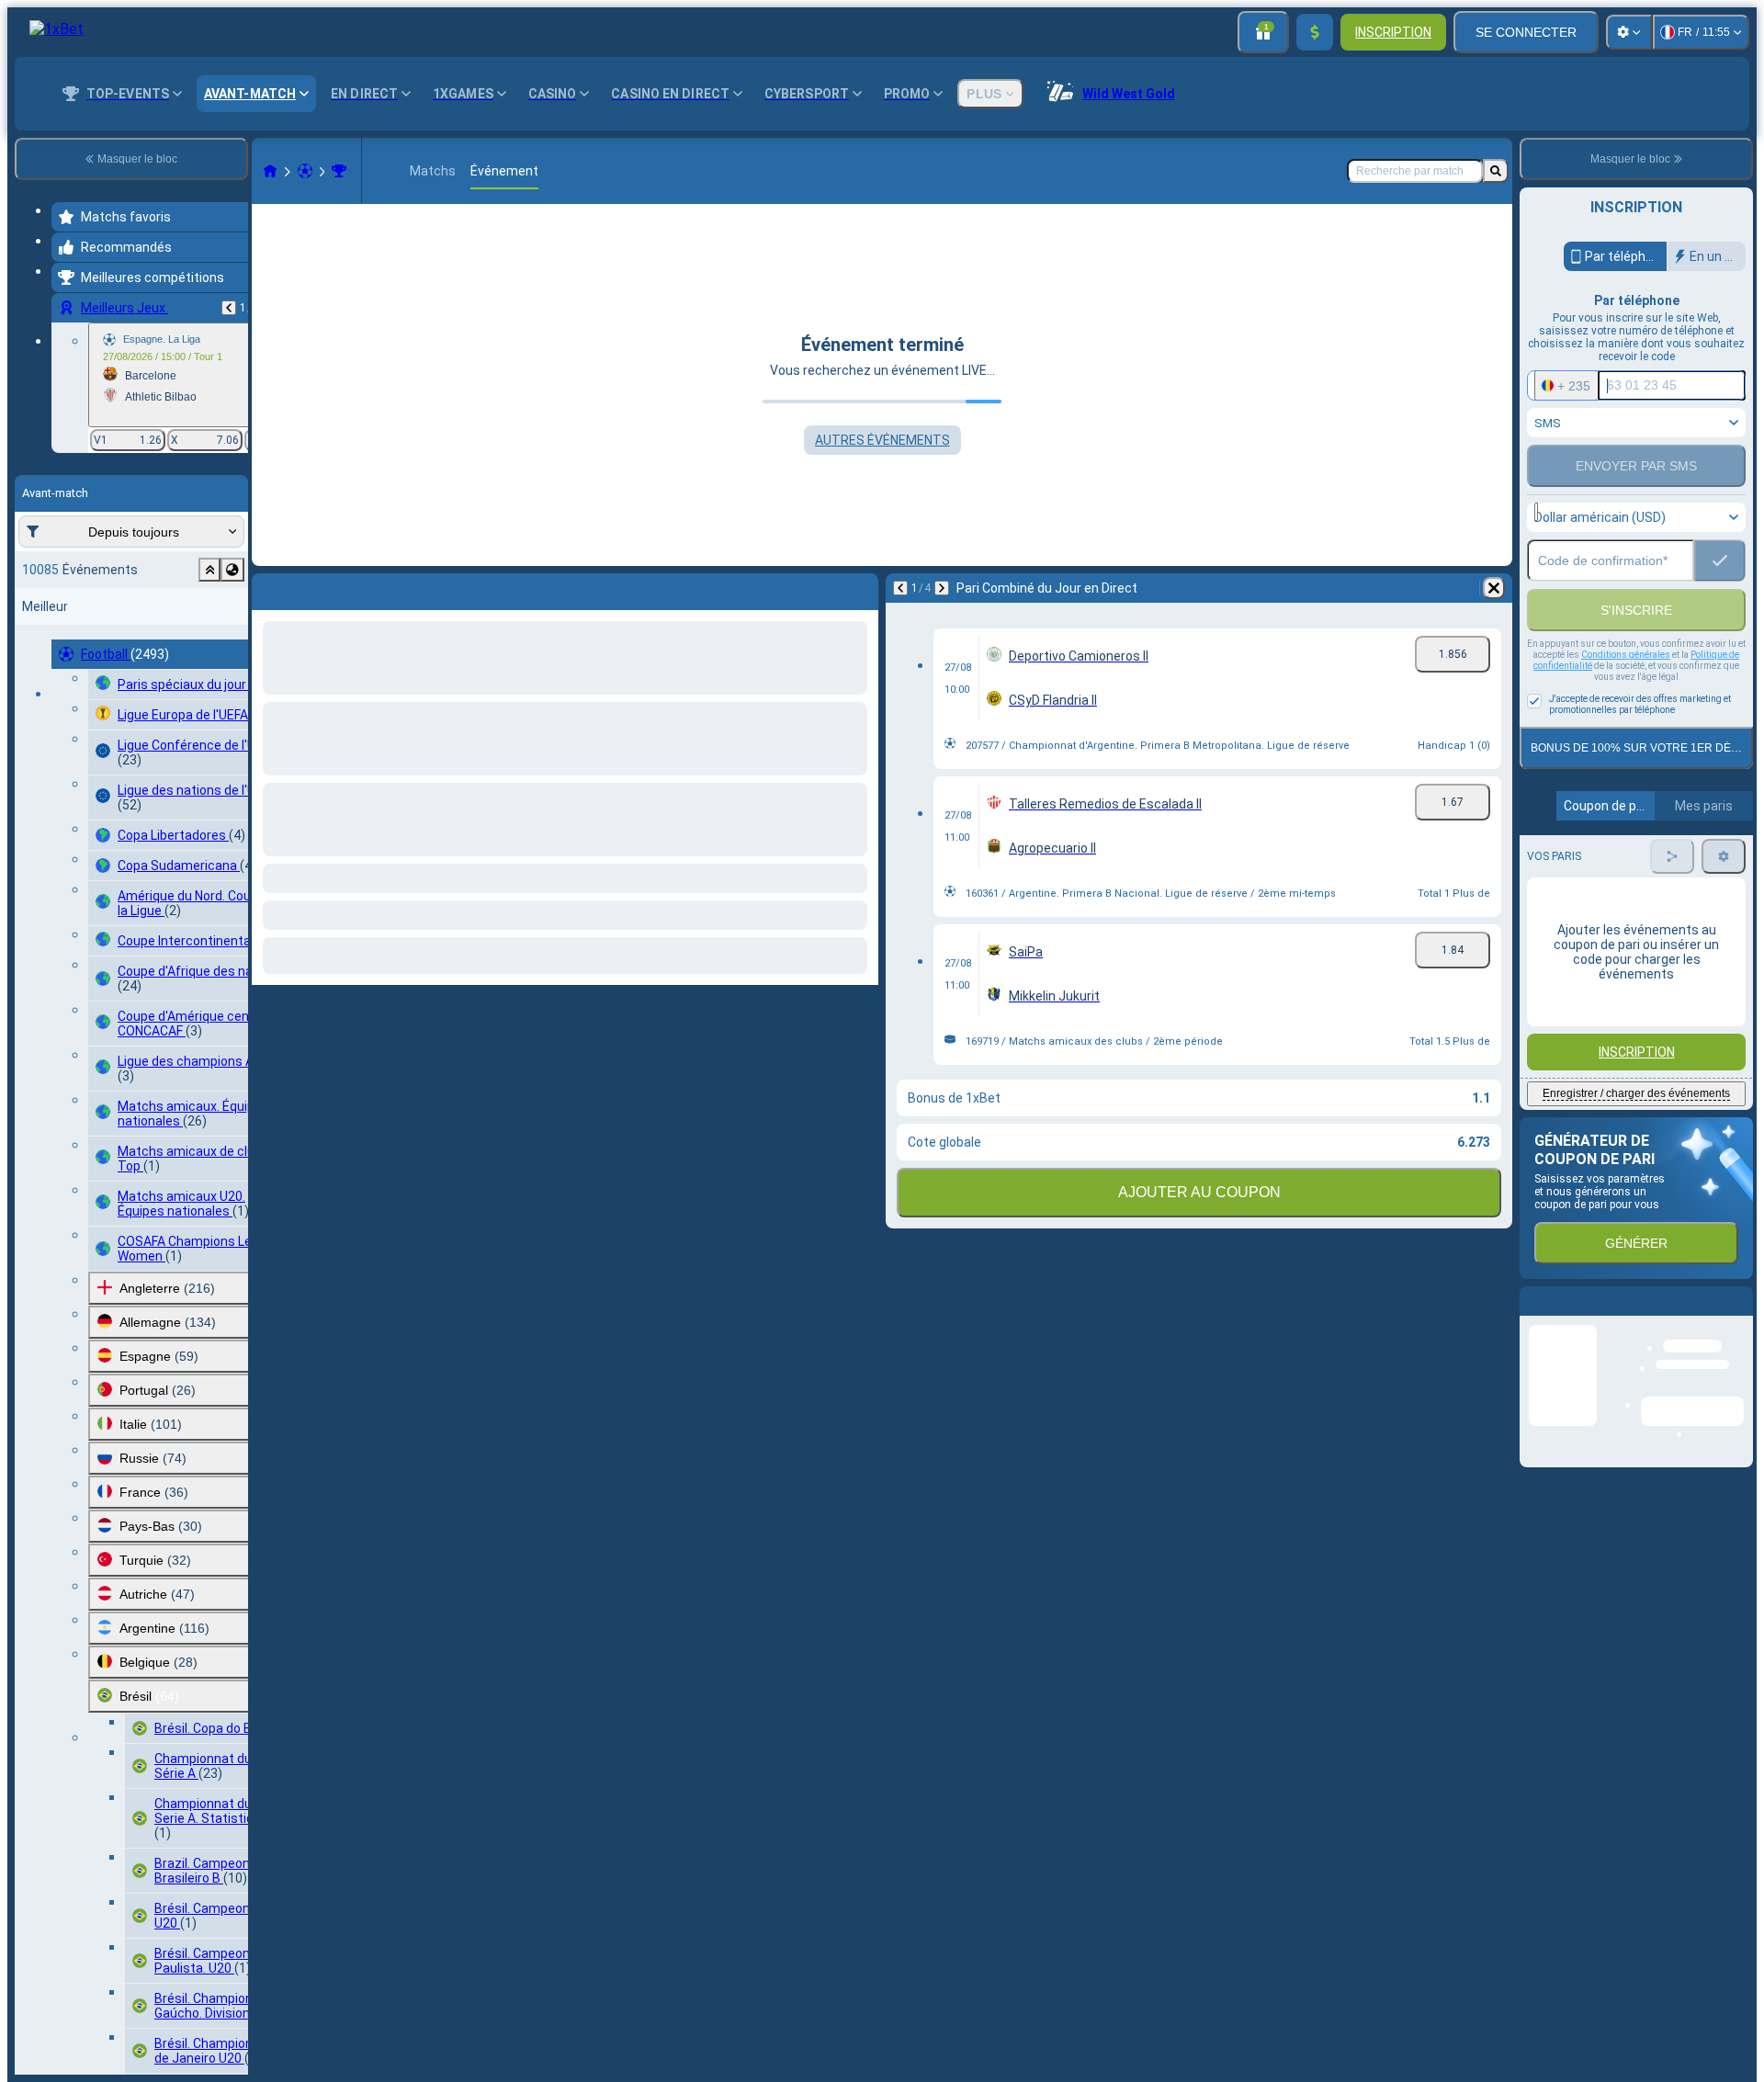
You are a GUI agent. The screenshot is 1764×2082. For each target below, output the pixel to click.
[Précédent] (229, 308)
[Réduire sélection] (209, 570)
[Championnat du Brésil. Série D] (339, 171)
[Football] (305, 171)
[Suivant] (314, 588)
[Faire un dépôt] (1315, 32)
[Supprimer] (860, 588)
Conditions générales (1626, 694)
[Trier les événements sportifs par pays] (232, 570)
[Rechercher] (1496, 171)
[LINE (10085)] (270, 171)
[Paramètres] (1629, 32)
